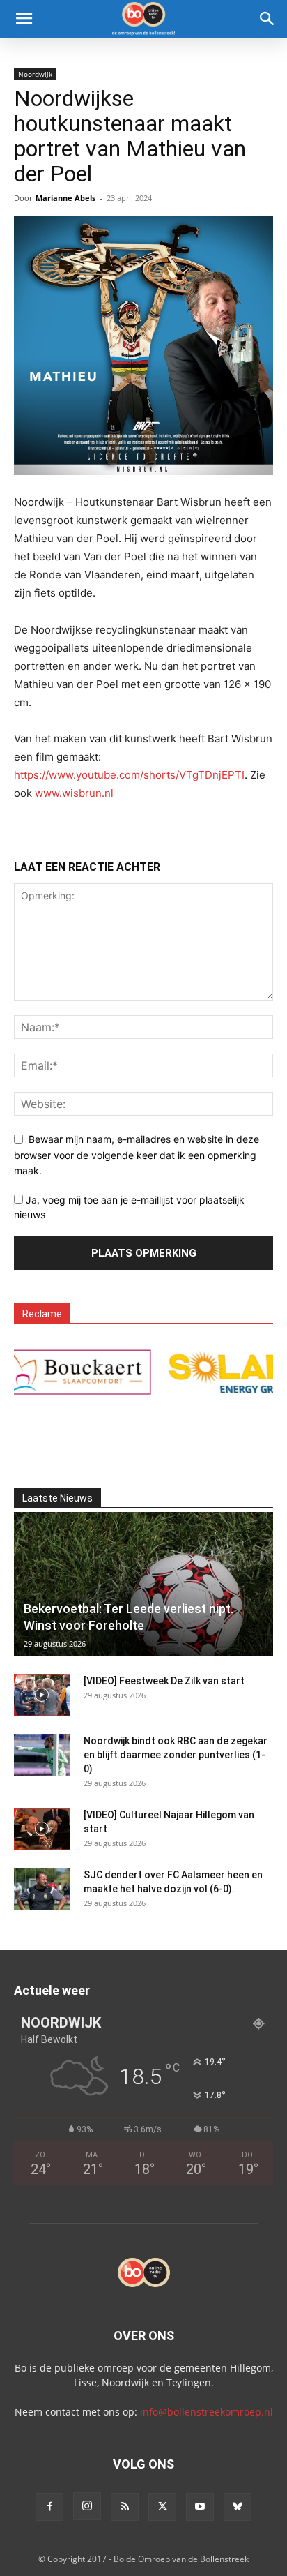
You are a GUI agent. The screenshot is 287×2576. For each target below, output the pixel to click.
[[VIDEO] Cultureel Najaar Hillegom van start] (42, 1829)
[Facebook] (49, 2507)
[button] (24, 19)
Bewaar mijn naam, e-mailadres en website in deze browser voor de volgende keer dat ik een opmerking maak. (137, 1155)
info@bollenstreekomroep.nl (207, 2412)
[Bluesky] (238, 2507)
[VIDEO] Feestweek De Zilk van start (164, 1681)
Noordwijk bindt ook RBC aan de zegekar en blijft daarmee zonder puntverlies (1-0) (176, 1755)
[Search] (267, 19)
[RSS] (125, 2507)
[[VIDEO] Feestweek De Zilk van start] (42, 1695)
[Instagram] (87, 2506)
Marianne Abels (65, 198)
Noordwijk (35, 74)
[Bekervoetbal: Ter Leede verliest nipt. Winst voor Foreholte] (143, 1584)
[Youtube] (200, 2507)
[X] (162, 2507)
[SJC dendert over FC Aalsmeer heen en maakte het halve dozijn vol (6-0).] (42, 1889)
